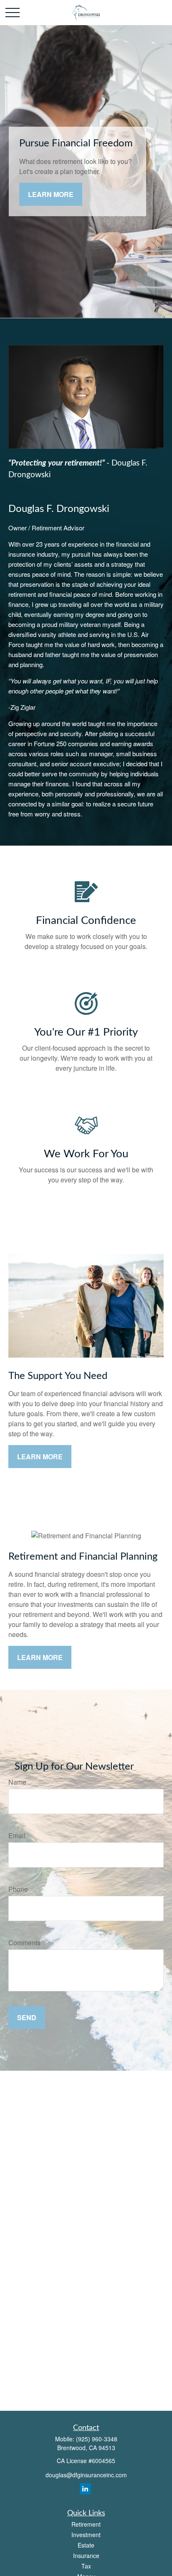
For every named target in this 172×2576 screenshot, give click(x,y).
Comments (24, 1943)
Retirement (86, 2524)
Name (17, 1782)
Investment (86, 2535)
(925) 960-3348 (97, 2439)
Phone (18, 1889)
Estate (86, 2545)
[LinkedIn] (85, 2489)
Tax (86, 2566)
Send (27, 2017)
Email (17, 1835)
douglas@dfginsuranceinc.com (86, 2475)
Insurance (86, 2556)
